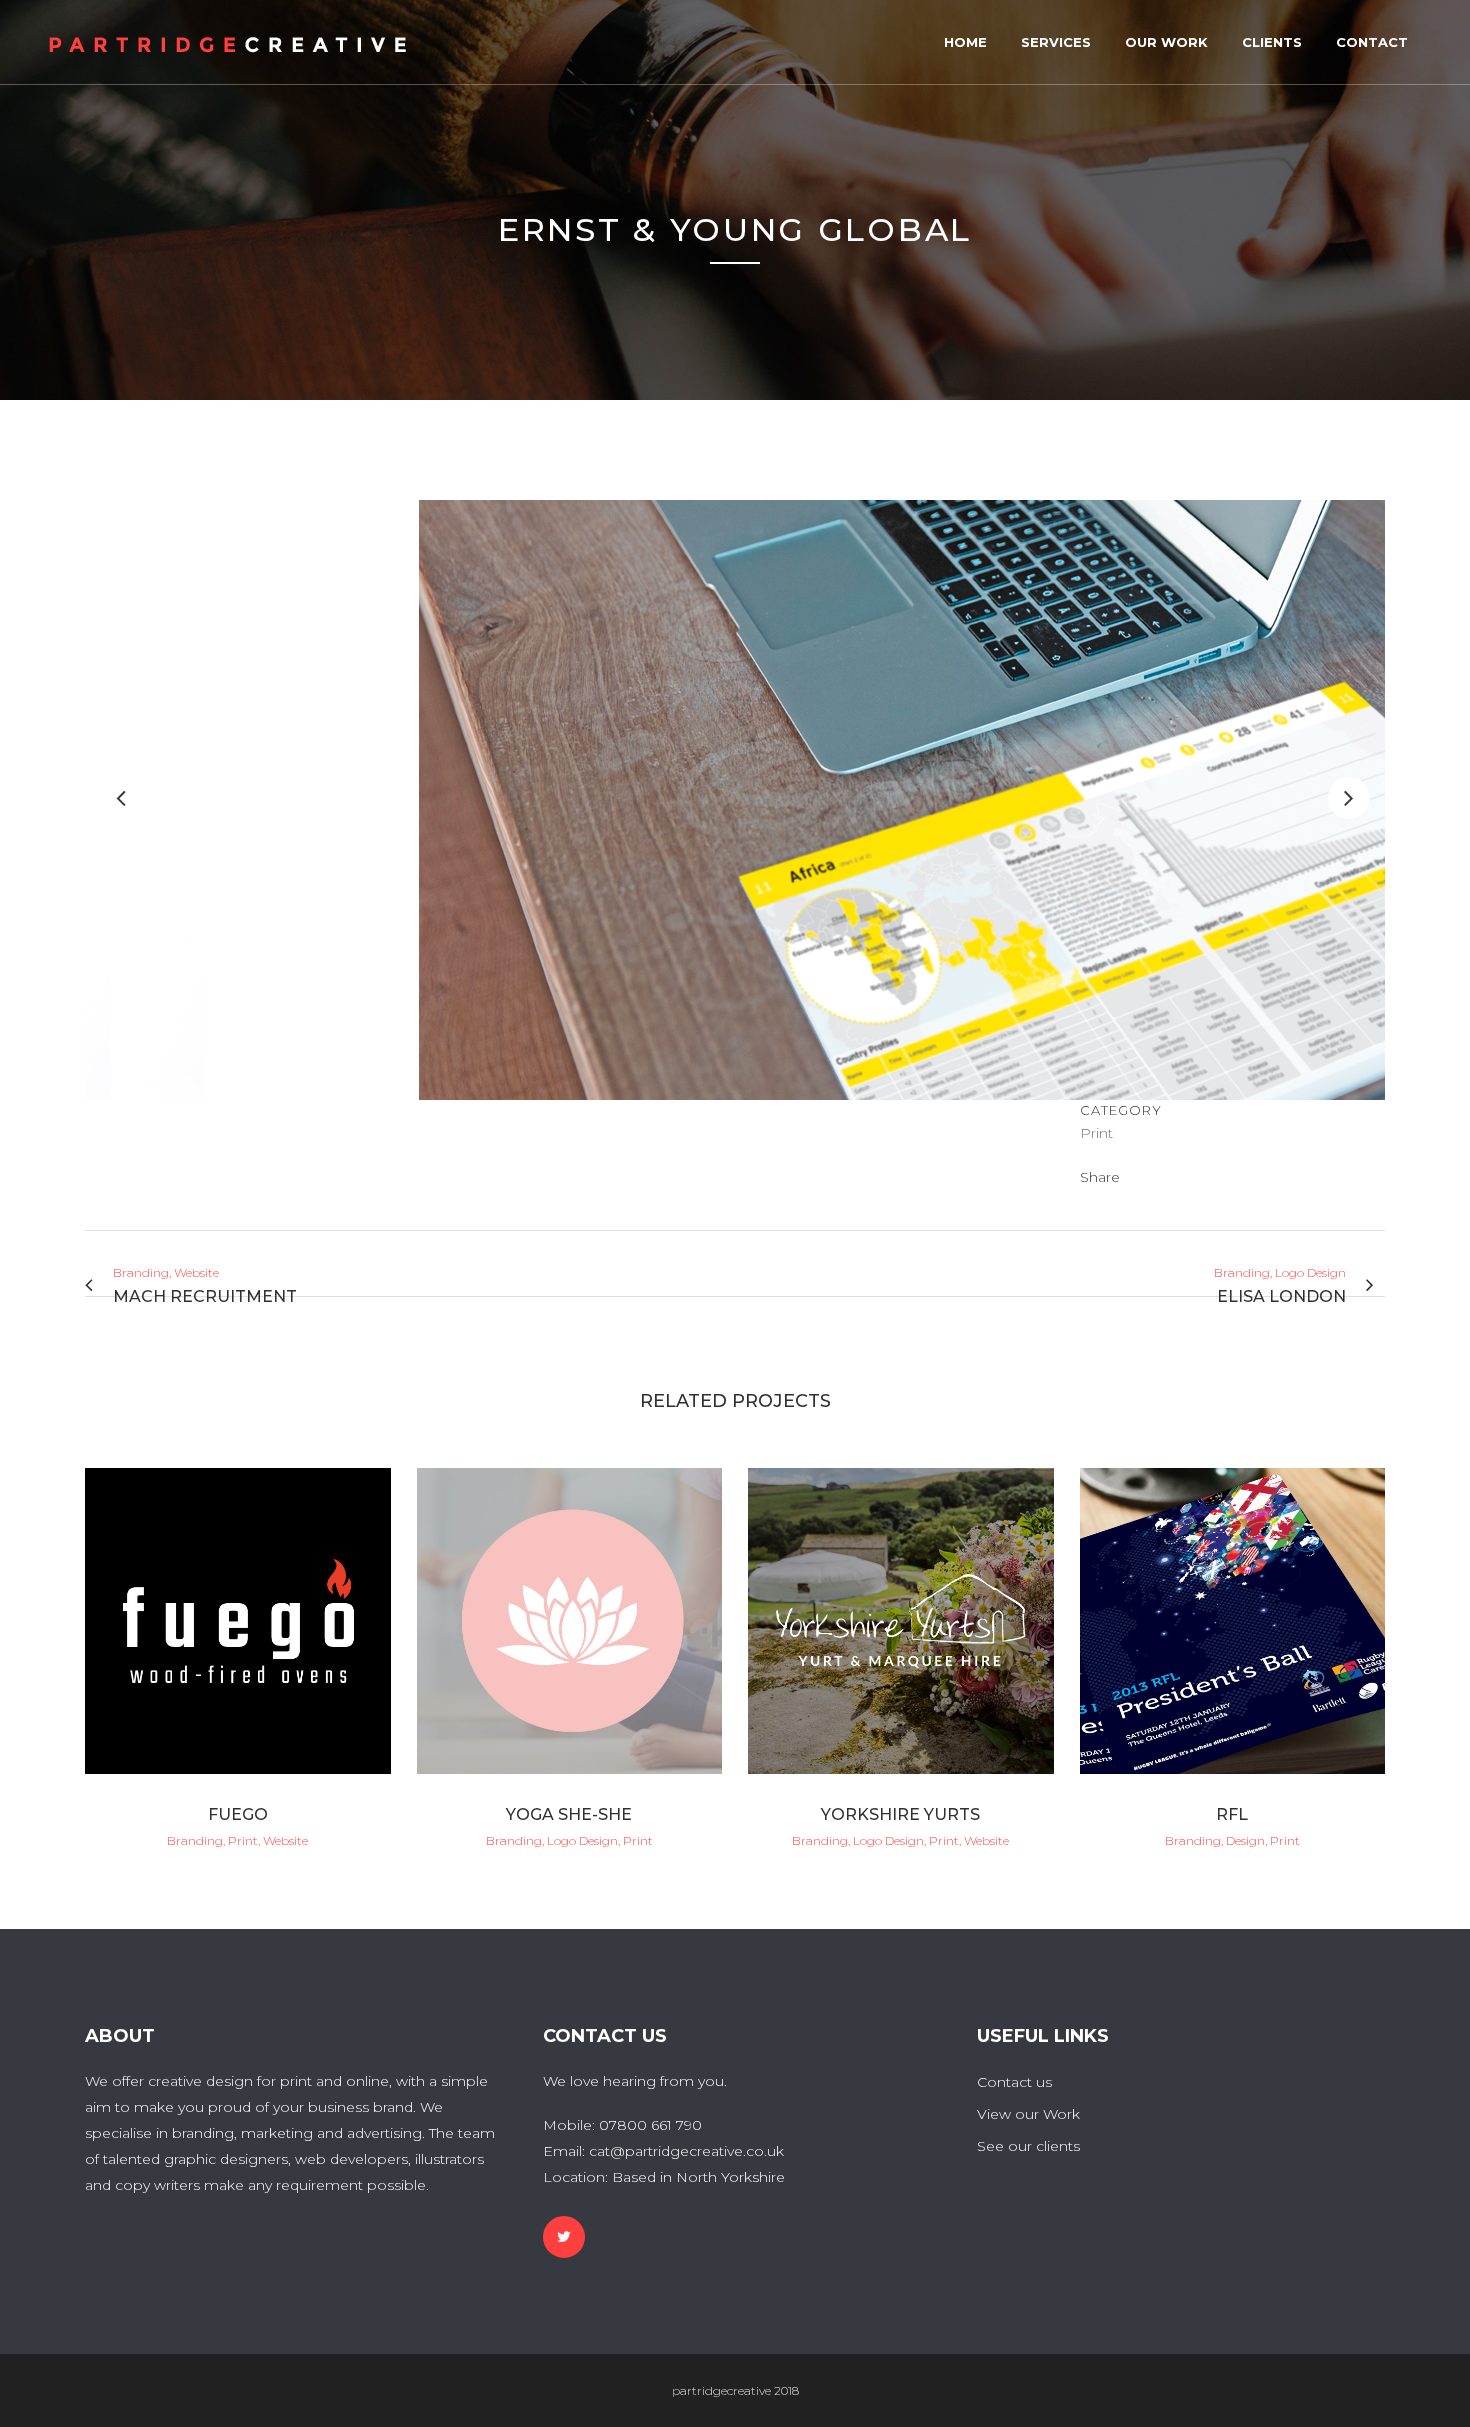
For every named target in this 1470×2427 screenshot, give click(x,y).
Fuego (238, 1814)
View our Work (1028, 2114)
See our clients (1028, 2146)
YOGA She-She (569, 1814)
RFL (1232, 1814)
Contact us (1014, 2082)
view (238, 1617)
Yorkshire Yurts (900, 1814)
